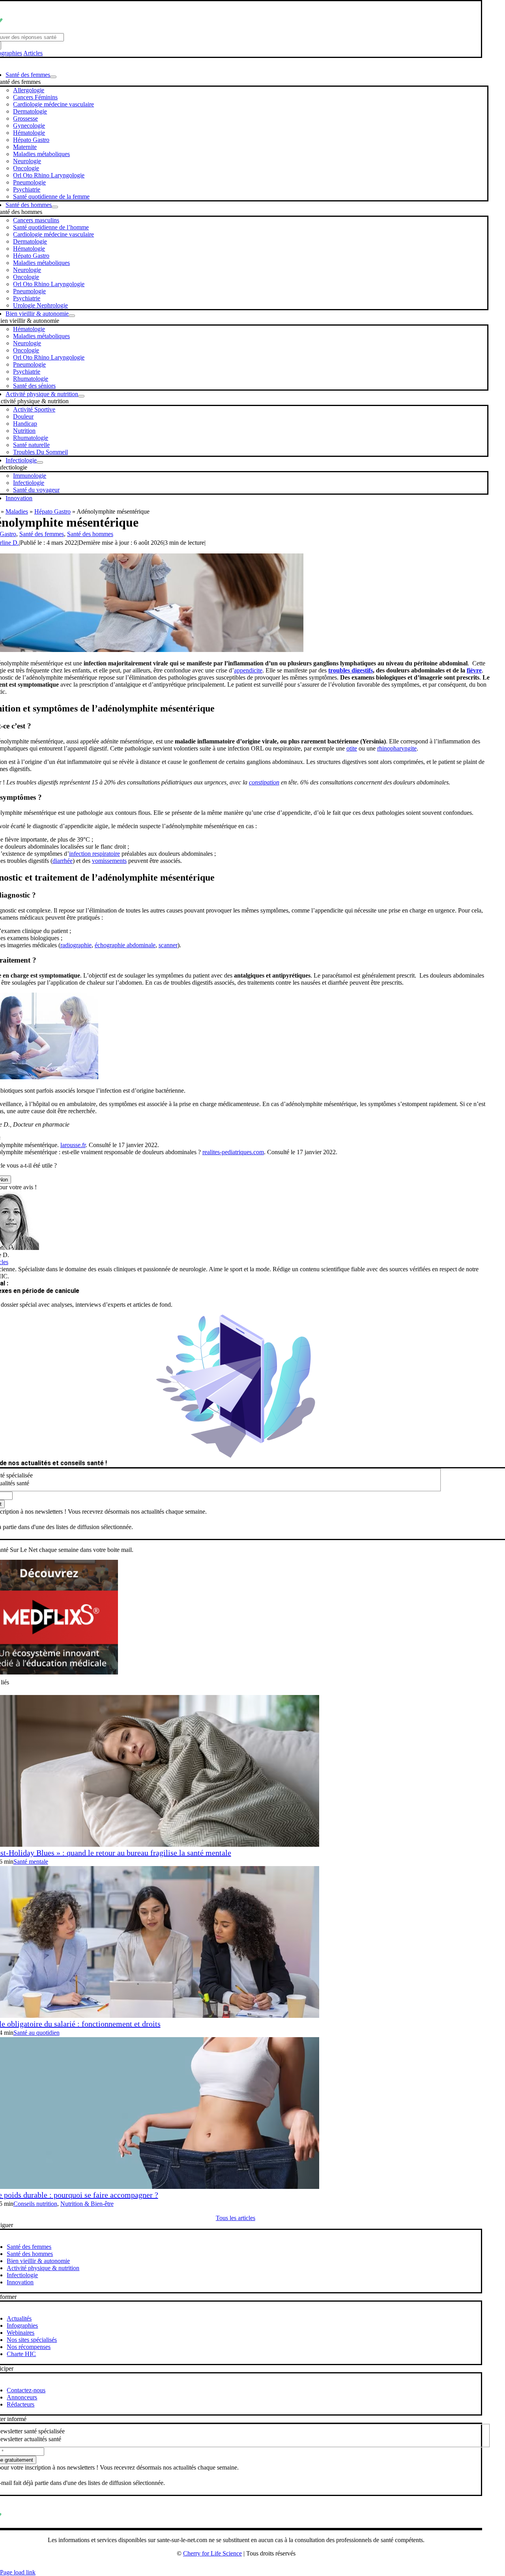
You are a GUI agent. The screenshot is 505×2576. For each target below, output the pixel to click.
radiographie (76, 945)
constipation (264, 782)
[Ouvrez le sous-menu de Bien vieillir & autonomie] (72, 316)
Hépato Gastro (52, 511)
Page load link (18, 2572)
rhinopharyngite (397, 748)
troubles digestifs (351, 670)
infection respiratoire (94, 854)
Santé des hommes (90, 534)
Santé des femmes (42, 534)
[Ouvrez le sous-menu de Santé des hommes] (55, 207)
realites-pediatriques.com (233, 1152)
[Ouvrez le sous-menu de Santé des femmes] (53, 77)
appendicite (248, 670)
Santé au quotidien (36, 2033)
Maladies (17, 511)
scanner (168, 945)
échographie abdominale (125, 945)
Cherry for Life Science (212, 2553)
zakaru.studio (261, 2566)
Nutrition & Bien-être (87, 2204)
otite (352, 748)
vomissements (109, 861)
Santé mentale (31, 1862)
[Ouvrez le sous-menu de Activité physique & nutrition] (81, 396)
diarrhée (63, 861)
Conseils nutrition (35, 2204)
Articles (33, 53)
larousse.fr (73, 1145)
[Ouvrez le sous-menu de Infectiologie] (40, 462)
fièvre (474, 670)
